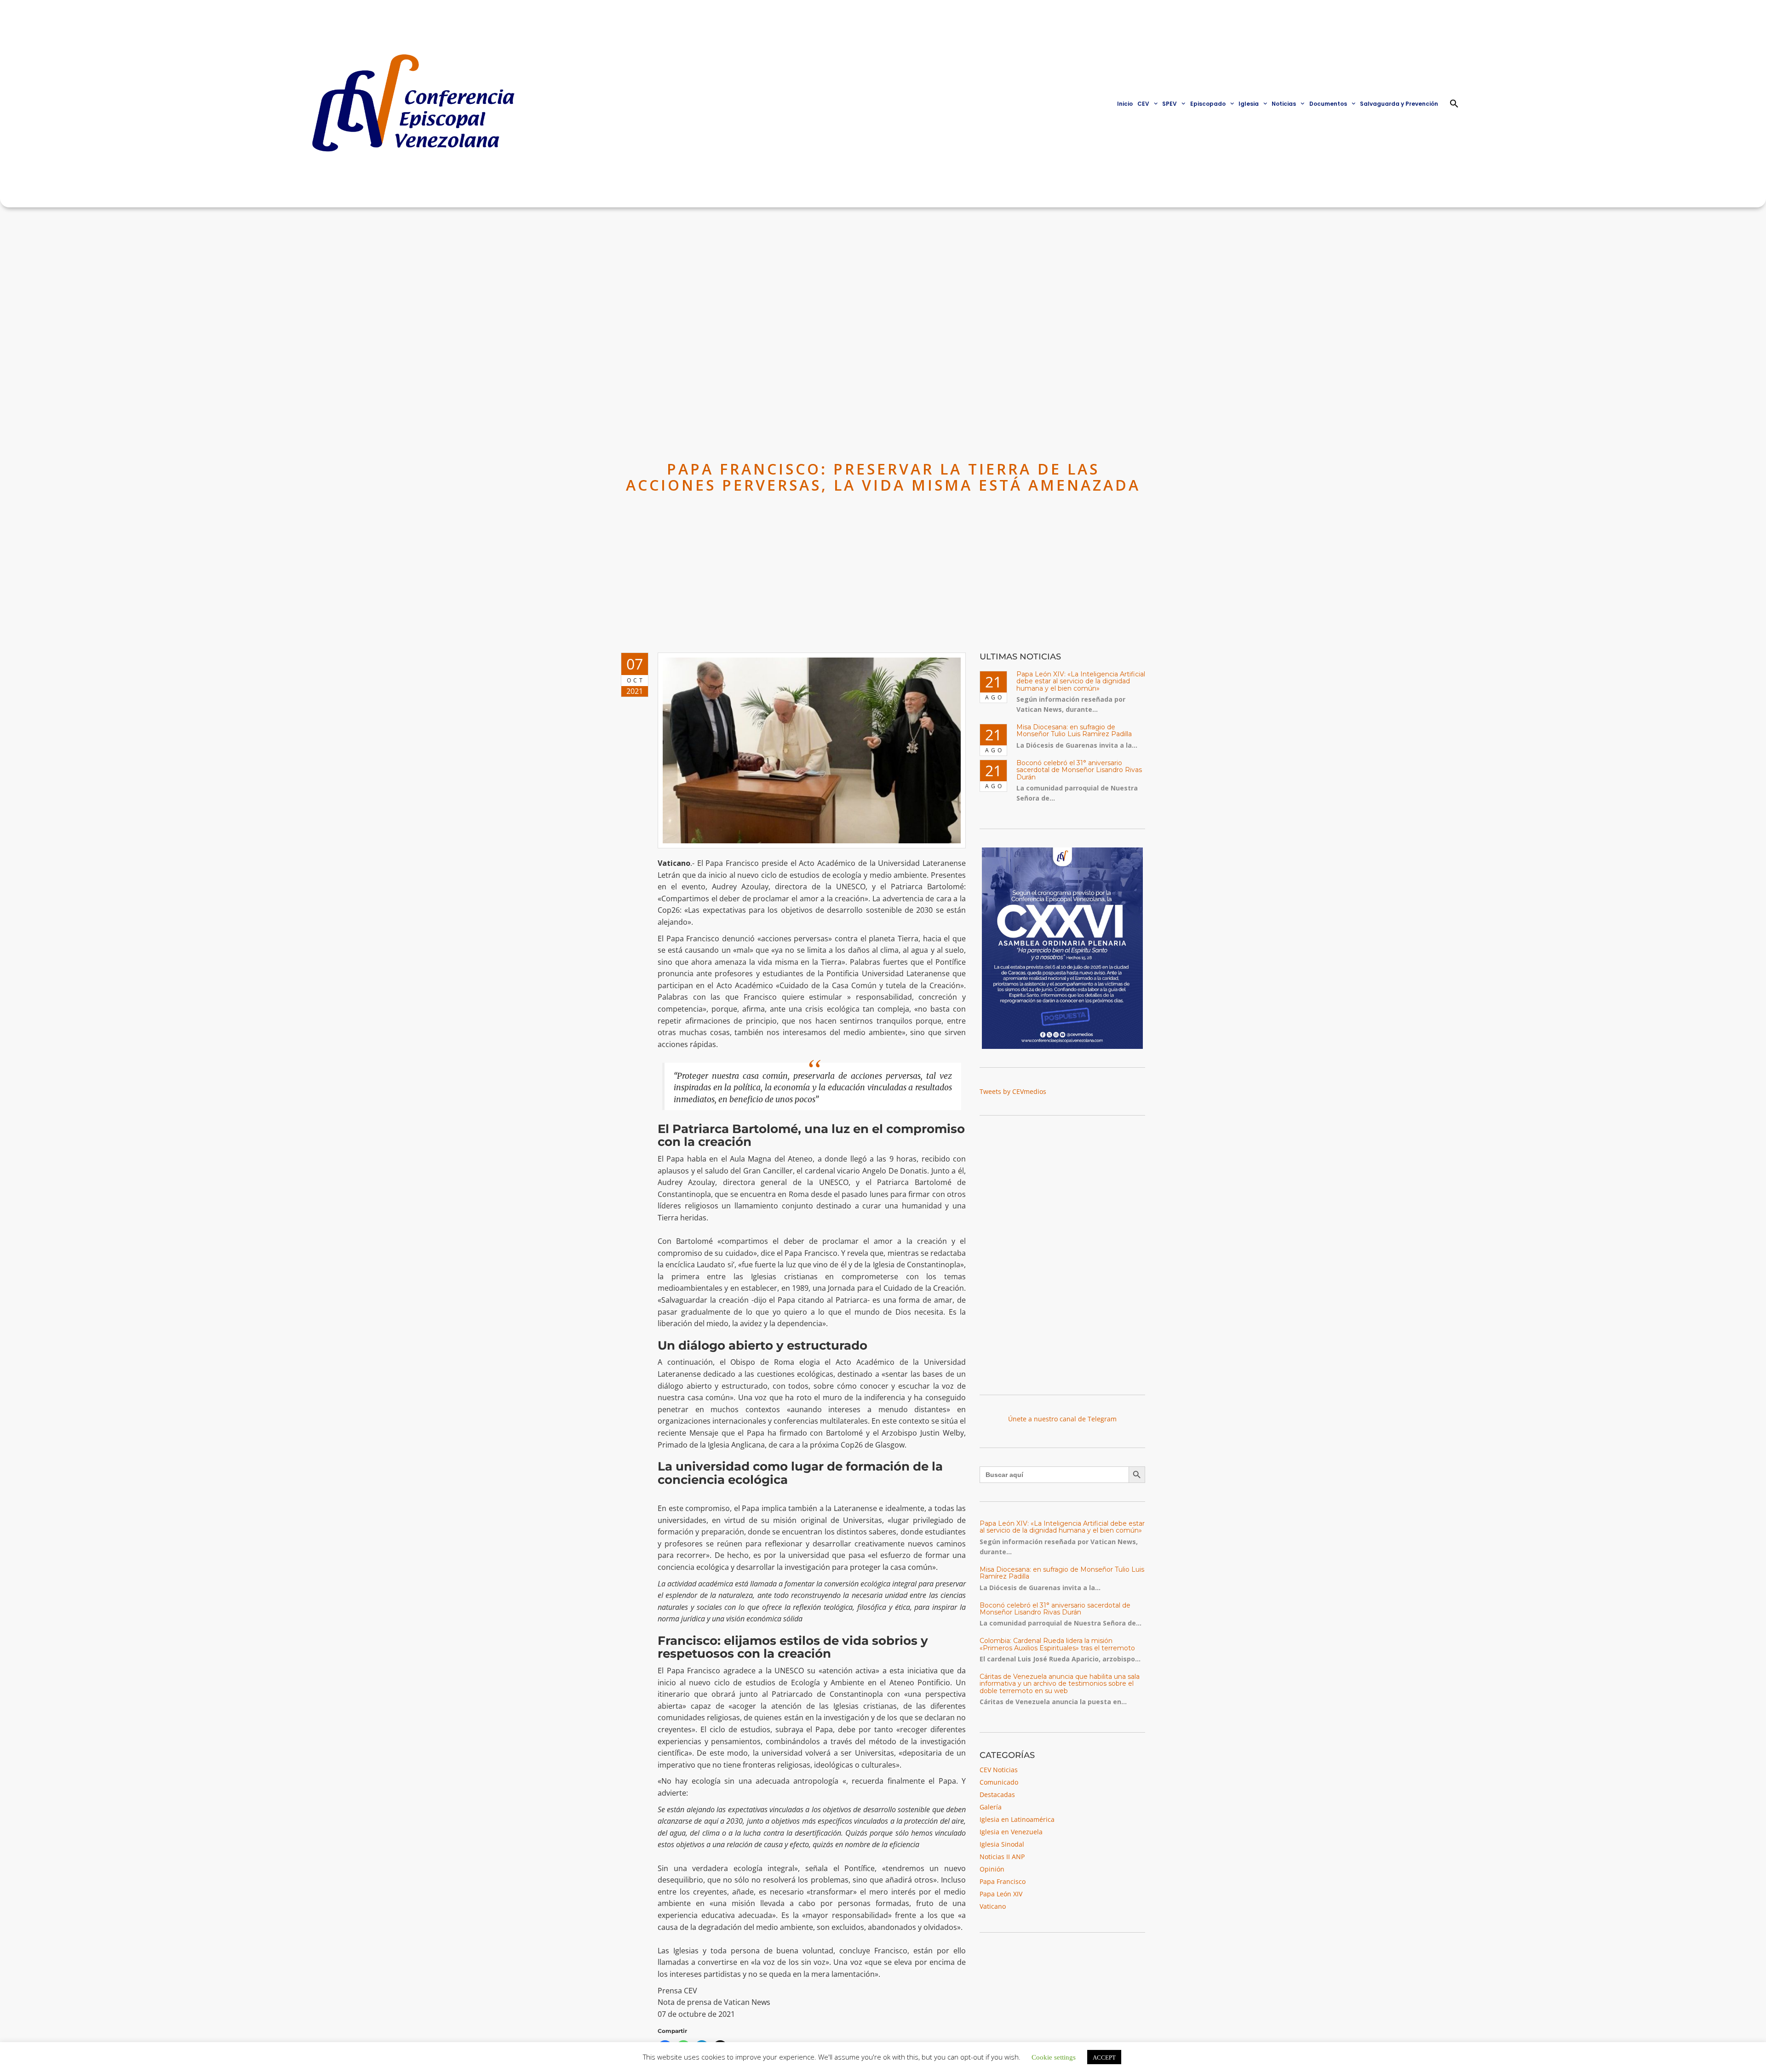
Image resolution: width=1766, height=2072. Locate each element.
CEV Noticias (999, 1770)
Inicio (1125, 104)
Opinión (992, 1869)
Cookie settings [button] (1054, 2057)
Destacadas (997, 1794)
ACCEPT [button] (1104, 2057)
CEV (1143, 104)
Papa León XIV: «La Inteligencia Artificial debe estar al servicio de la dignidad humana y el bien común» (1081, 681)
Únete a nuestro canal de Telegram (1062, 1419)
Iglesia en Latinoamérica (1017, 1819)
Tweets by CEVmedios (1013, 1091)
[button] (1454, 103)
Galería (991, 1807)
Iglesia (1249, 104)
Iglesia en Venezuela (1011, 1832)
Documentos (1328, 104)
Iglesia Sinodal (1002, 1844)
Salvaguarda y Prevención (1399, 104)
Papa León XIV (1001, 1894)
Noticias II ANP (1002, 1857)
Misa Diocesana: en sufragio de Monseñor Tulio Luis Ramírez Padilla (1074, 730)
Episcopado (1208, 104)
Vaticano (993, 1906)
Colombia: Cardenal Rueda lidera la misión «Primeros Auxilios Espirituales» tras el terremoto (1057, 1644)
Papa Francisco (1003, 1881)
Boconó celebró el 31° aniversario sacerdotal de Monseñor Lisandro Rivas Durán (1079, 770)
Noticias (1284, 104)
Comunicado (999, 1782)
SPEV (1170, 104)
